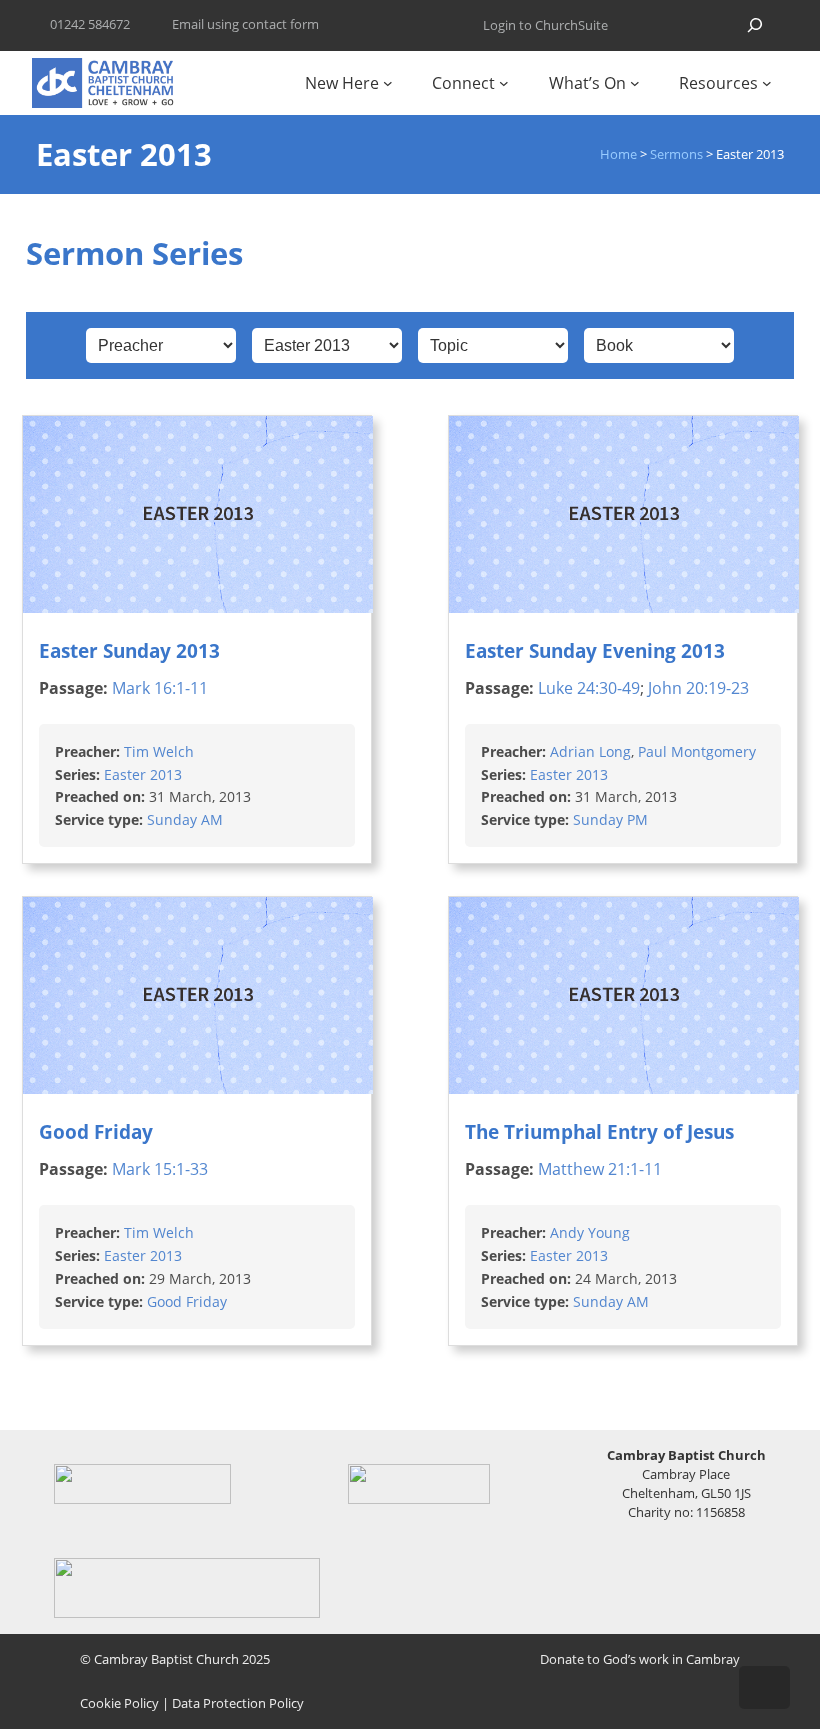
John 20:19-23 (698, 688)
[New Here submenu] (388, 83)
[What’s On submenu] (635, 83)
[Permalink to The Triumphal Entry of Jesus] (624, 1088)
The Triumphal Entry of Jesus (599, 1131)
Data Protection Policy (238, 1703)
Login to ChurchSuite (545, 25)
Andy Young (590, 1232)
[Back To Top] (764, 1687)
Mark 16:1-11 (160, 688)
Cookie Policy (119, 1703)
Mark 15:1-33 (160, 1169)
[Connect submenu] (504, 83)
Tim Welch (159, 751)
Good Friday (96, 1131)
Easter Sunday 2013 (129, 650)
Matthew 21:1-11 (600, 1169)
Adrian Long (590, 751)
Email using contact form (245, 24)
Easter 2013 (143, 774)
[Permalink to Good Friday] (198, 1088)
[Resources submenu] (767, 83)
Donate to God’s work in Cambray (640, 1659)
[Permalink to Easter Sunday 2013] (198, 607)
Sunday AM (185, 820)
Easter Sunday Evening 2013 (595, 650)
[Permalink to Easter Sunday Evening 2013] (624, 607)
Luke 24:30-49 (589, 688)
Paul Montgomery (697, 751)
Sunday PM (610, 820)
